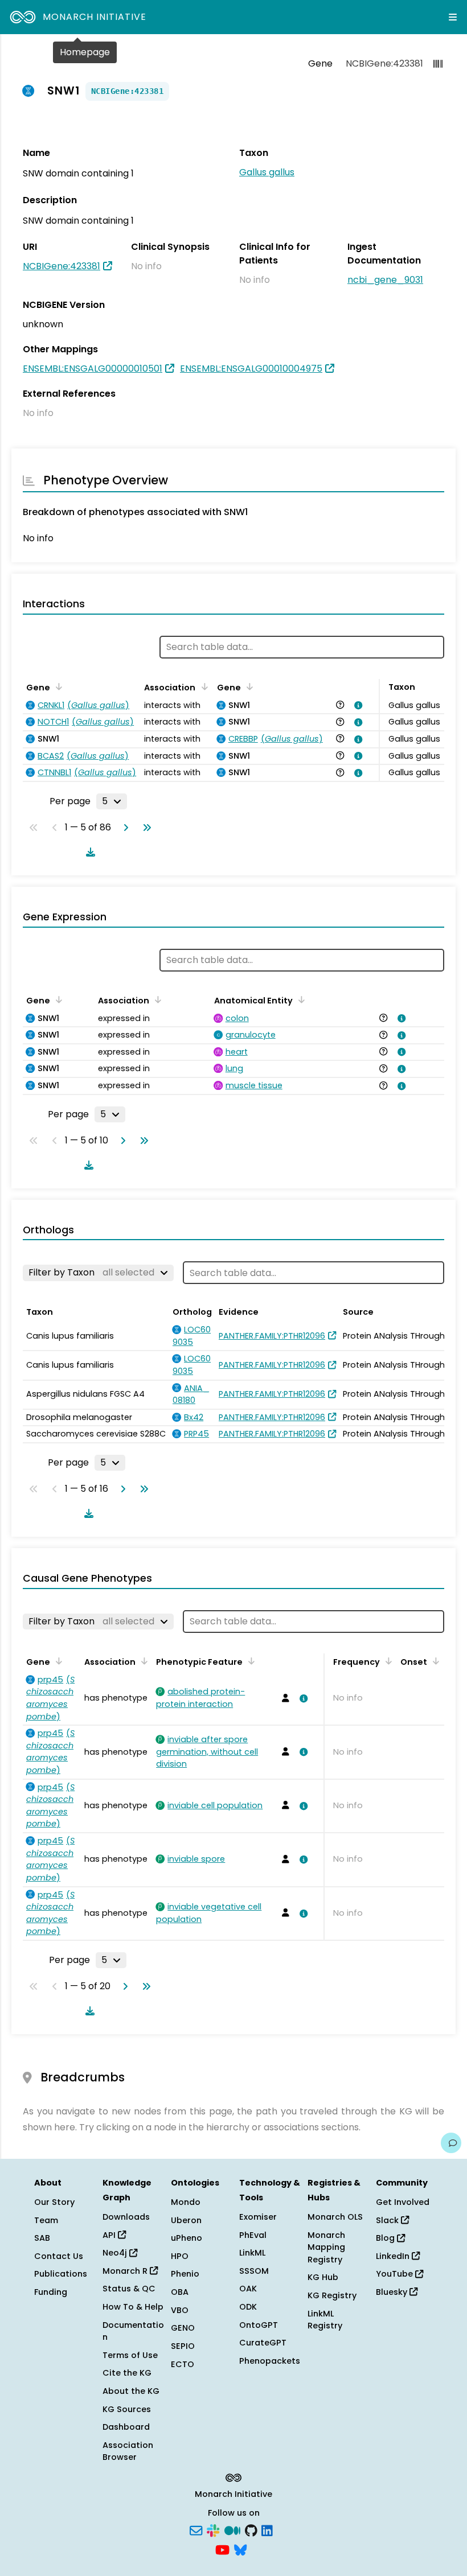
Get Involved (403, 2202)
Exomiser (258, 2217)
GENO (183, 2328)
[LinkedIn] (267, 2530)
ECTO (183, 2364)
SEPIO (183, 2346)
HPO (180, 2256)
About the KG (131, 2391)
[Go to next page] (124, 828)
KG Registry (332, 2295)
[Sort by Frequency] (387, 1661)
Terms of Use (130, 2355)
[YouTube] (222, 2549)
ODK (248, 2307)
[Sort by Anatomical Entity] (300, 999)
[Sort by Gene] (57, 686)
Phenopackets (270, 2361)
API (110, 2235)
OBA (180, 2292)
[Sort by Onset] (434, 1661)
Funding (51, 2292)
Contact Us (59, 2256)
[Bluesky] (240, 2549)
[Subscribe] (196, 2530)
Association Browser (128, 2451)
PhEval (253, 2235)
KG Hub (323, 2277)
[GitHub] (251, 2530)
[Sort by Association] (202, 686)
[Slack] (213, 2530)
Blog (386, 2238)
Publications (61, 2274)
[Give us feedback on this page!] (451, 2143)
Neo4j (116, 2253)
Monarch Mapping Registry (326, 2247)
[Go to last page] (145, 828)
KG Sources (127, 2409)
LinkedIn (394, 2256)
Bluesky (393, 2292)
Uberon (186, 2220)
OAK (248, 2289)
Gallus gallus (267, 172)
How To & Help (133, 2307)
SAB (42, 2238)
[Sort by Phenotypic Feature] (249, 1661)
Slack (388, 2220)
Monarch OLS (335, 2217)
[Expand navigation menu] (453, 17)
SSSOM (254, 2271)
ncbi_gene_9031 (385, 280)
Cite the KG (127, 2373)
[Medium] (232, 2530)
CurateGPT (263, 2343)
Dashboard (126, 2427)
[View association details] (357, 705)
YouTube (396, 2274)
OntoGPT (259, 2325)
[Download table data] (88, 852)
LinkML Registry (325, 2320)
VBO (180, 2310)
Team (46, 2220)
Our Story (54, 2202)
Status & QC (129, 2289)
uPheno (187, 2238)
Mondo (186, 2202)
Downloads (126, 2217)
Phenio (185, 2274)
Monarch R (126, 2271)
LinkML (252, 2253)
